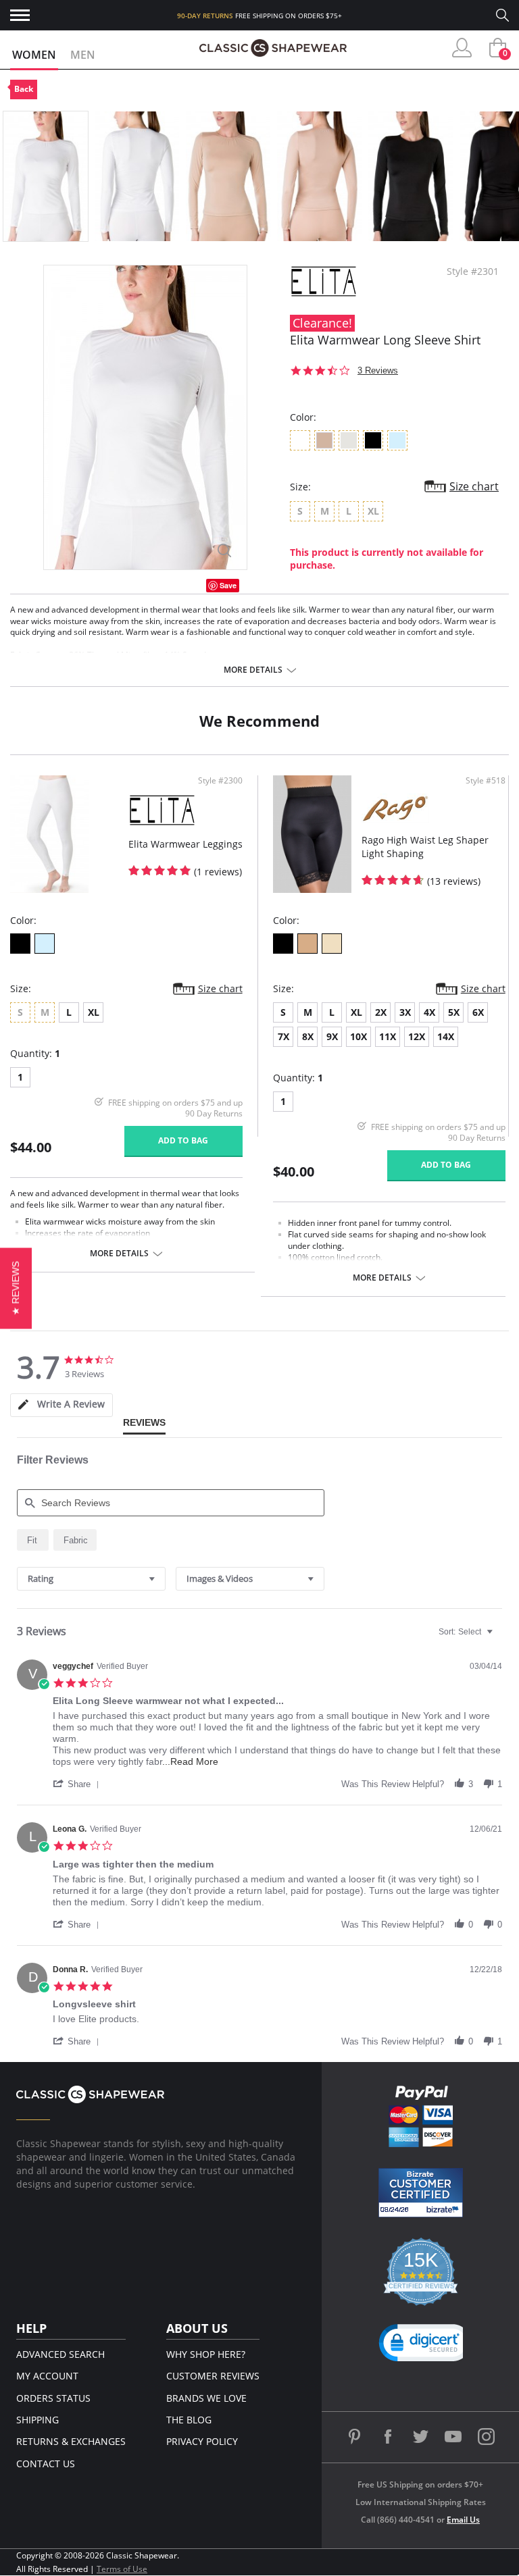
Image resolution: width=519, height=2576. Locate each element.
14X (446, 1036)
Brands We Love (206, 2398)
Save (228, 585)
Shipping (38, 2420)
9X (332, 1036)
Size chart (474, 486)
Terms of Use (122, 2569)
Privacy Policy (202, 2441)
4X (429, 1012)
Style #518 (486, 781)
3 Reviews (378, 370)
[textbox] (499, 1637)
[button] (78, 1784)
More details (253, 670)
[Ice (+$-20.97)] (45, 944)
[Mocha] (307, 944)
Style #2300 (220, 781)
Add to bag (183, 1140)
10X (359, 1036)
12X (417, 1036)
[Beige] (332, 944)
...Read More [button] (190, 1761)
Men (83, 55)
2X (381, 1012)
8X (308, 1036)
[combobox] (91, 1579)
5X (454, 1012)
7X (283, 1036)
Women (34, 55)
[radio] (33, 1540)
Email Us (463, 2520)
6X (478, 1012)
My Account (47, 2376)
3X (405, 1012)
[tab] (61, 1405)
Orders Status (53, 2398)
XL (94, 1012)
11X (388, 1036)
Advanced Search (60, 2354)
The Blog (189, 2420)
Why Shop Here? (206, 2354)
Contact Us (46, 2464)
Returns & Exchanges (71, 2441)
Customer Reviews (213, 2376)
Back (24, 89)
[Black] (20, 944)
